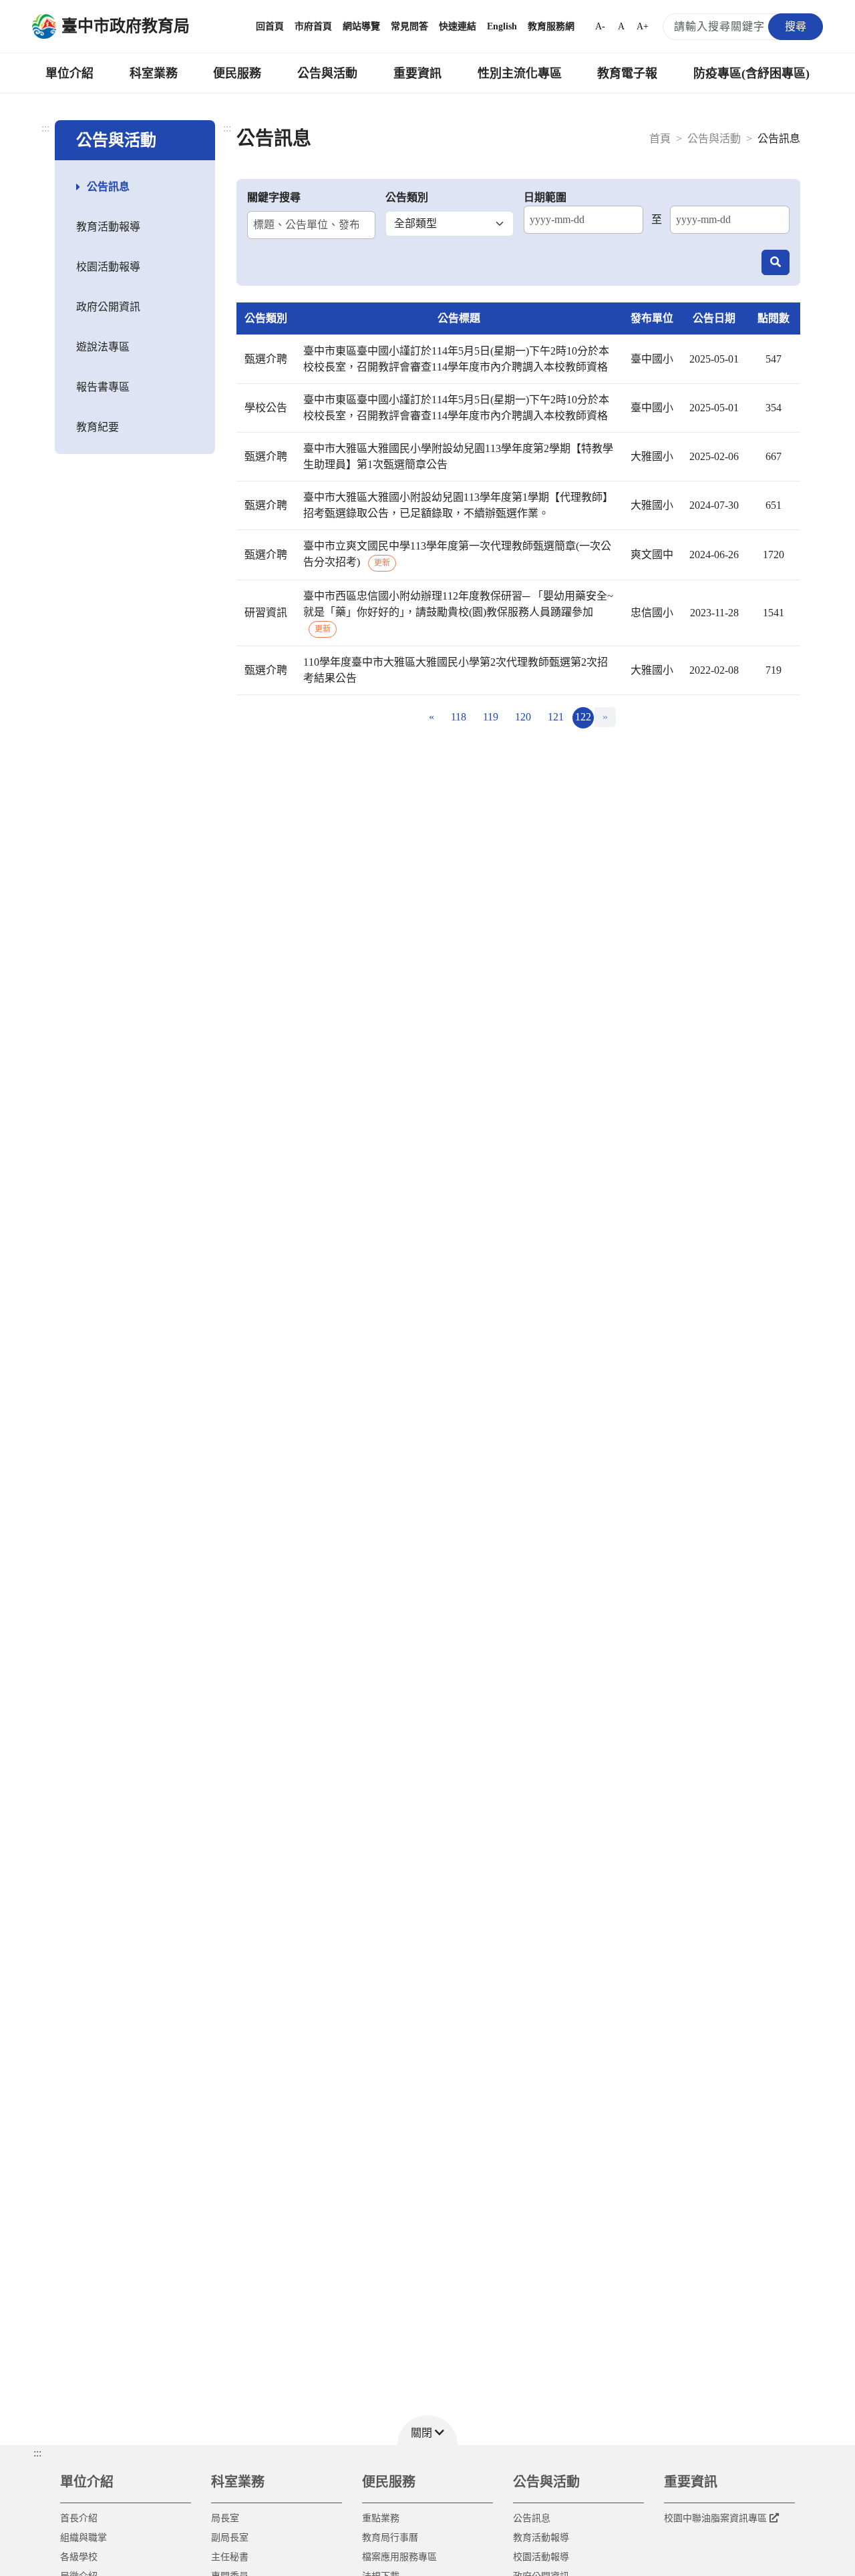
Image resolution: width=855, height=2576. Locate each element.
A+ (643, 26)
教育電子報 (627, 73)
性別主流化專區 (520, 73)
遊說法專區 (103, 347)
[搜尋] (776, 262)
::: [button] (37, 2453)
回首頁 (270, 26)
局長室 (225, 2518)
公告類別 (407, 197)
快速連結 (458, 26)
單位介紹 (69, 73)
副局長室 (230, 2538)
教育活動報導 (108, 227)
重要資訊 (417, 73)
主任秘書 (230, 2557)
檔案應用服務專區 (399, 2557)
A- (600, 26)
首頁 (660, 139)
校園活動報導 (108, 267)
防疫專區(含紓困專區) (751, 73)
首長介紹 (79, 2518)
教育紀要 (98, 427)
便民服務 (237, 73)
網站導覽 (361, 26)
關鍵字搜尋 (274, 197)
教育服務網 (551, 26)
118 (459, 717)
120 (523, 717)
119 (491, 717)
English (502, 26)
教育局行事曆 (390, 2538)
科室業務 (154, 73)
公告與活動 (327, 73)
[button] (427, 2430)
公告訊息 (108, 187)
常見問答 (409, 26)
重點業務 (381, 2518)
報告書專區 (103, 387)
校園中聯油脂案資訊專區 (715, 2518)
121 (556, 717)
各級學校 (79, 2557)
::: (45, 128)
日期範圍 (545, 197)
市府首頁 (313, 26)
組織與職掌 (83, 2538)
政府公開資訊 (108, 307)
